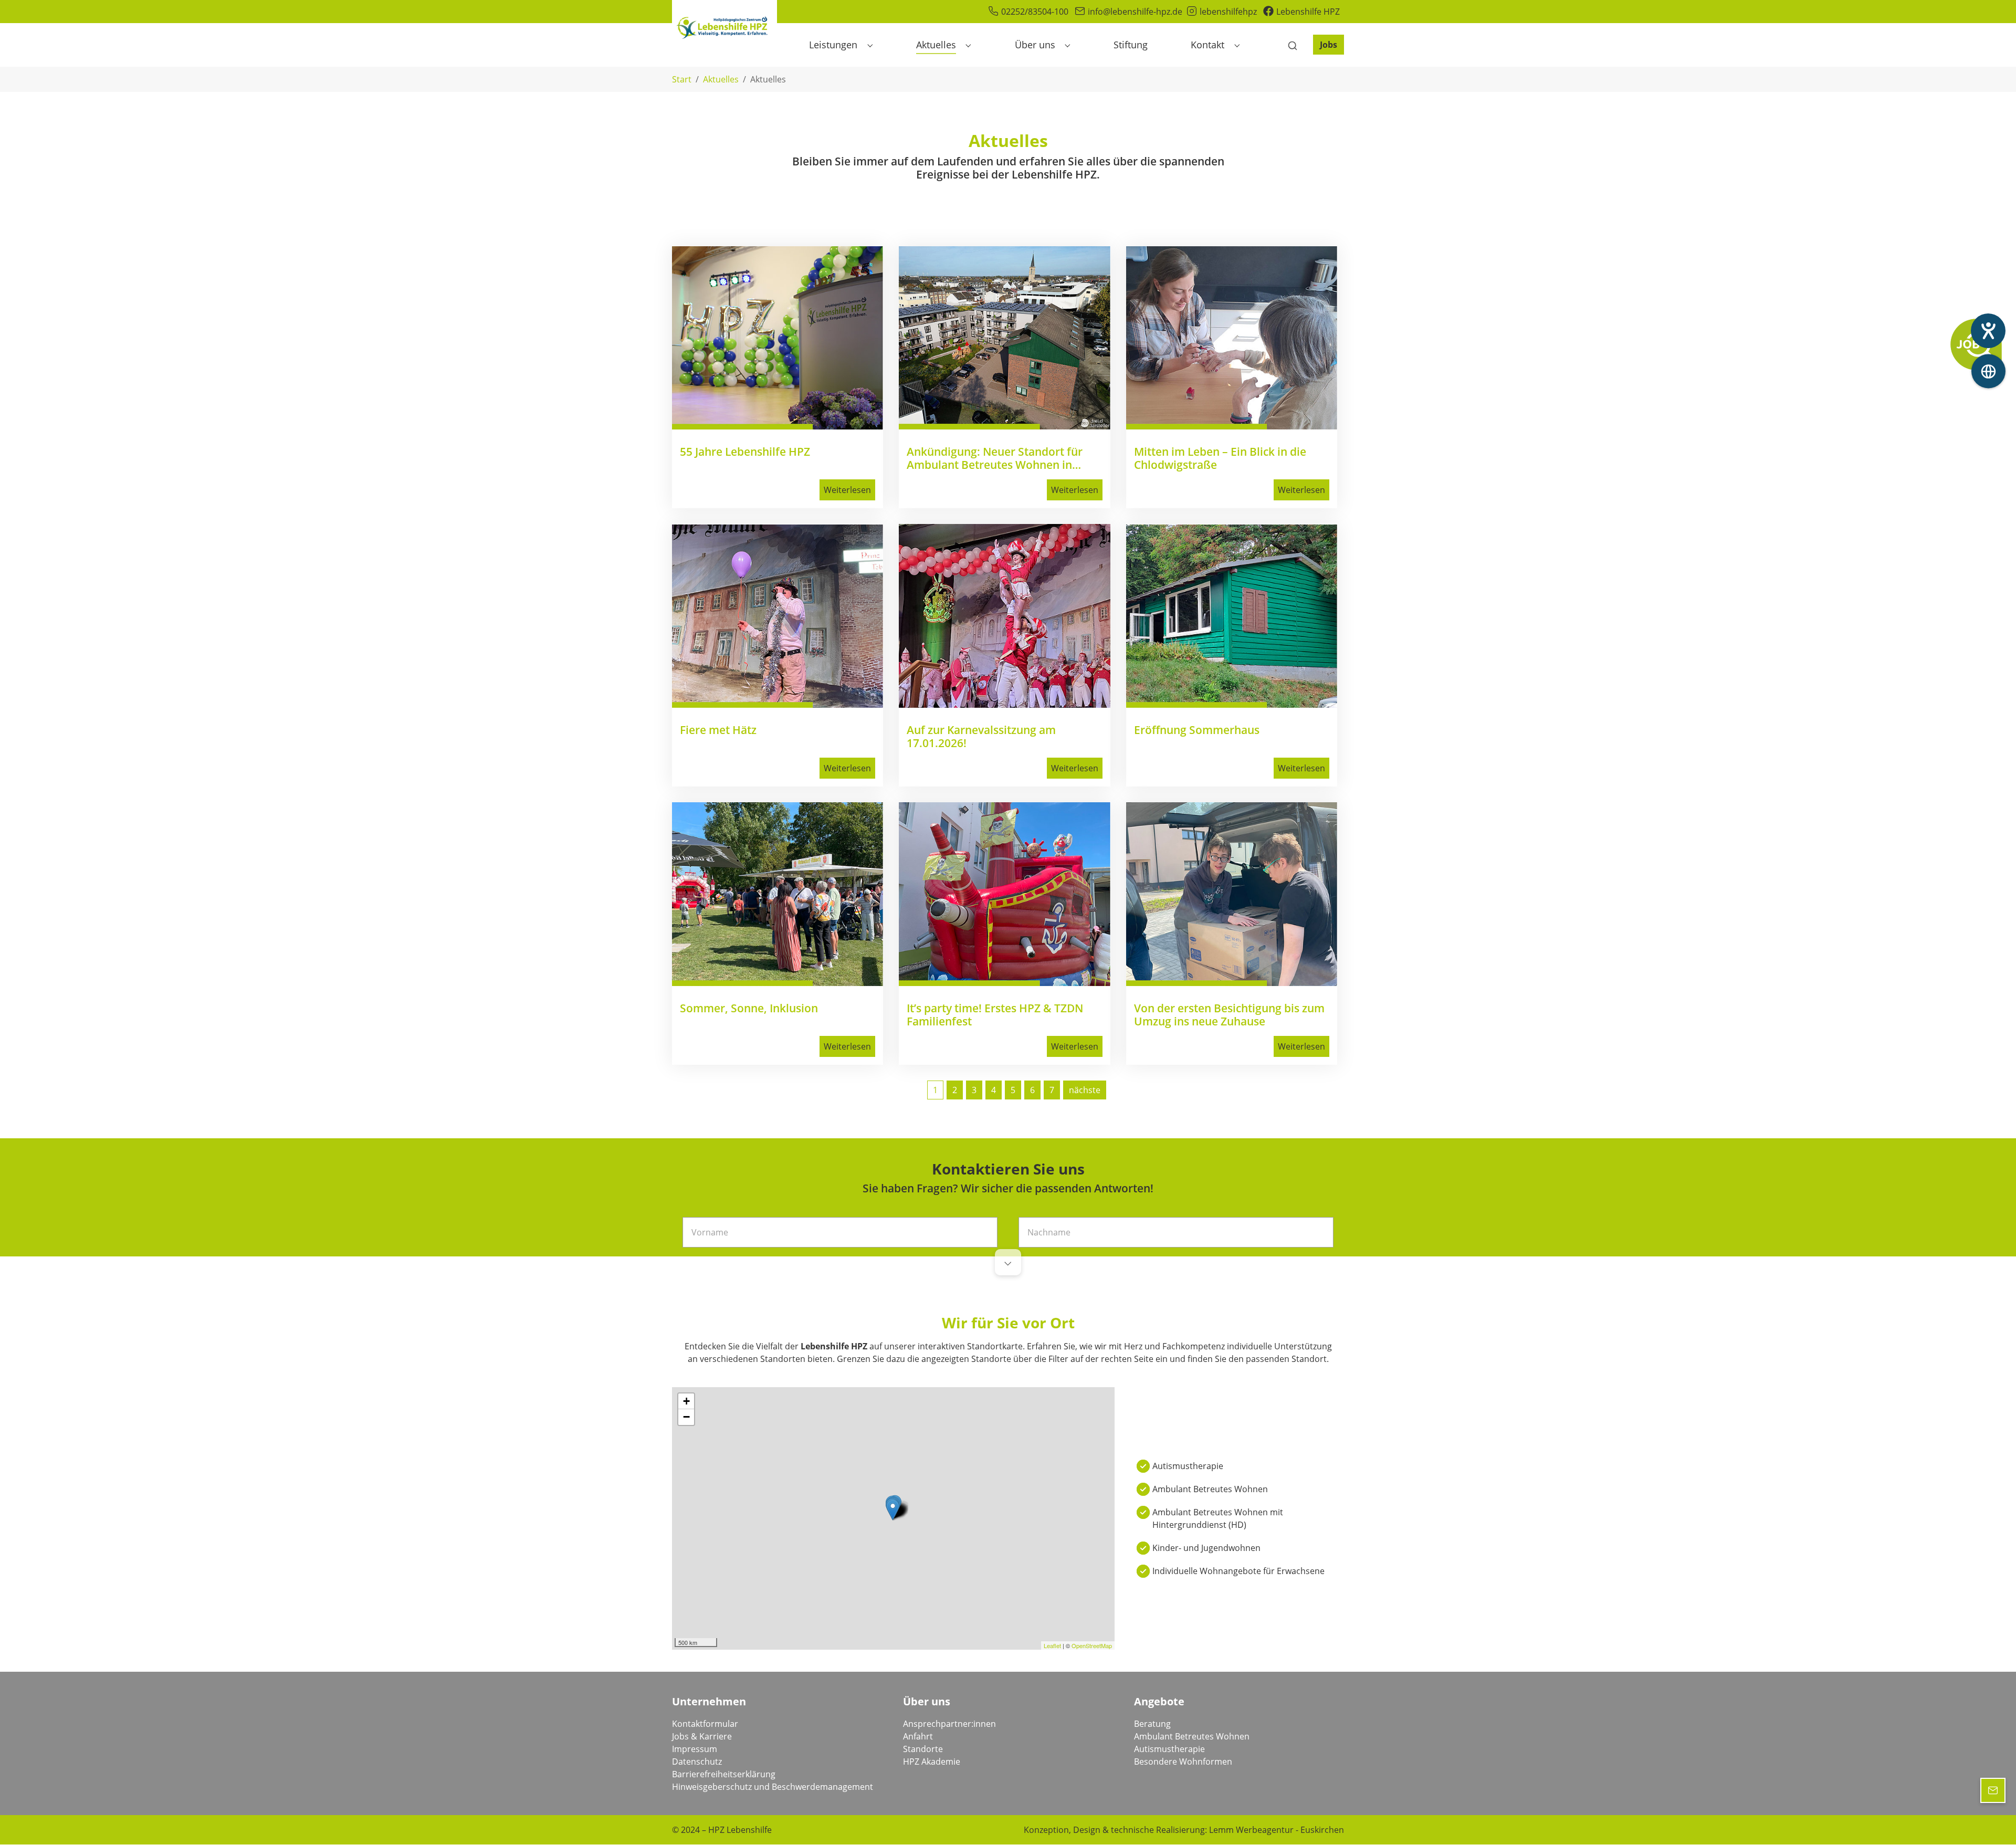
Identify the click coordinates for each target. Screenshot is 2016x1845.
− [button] (686, 1417)
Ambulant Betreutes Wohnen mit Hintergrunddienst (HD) (1218, 1518)
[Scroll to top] (1993, 1822)
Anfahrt (918, 1736)
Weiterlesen (847, 490)
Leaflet (1052, 1645)
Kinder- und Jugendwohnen (1206, 1548)
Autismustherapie (1188, 1466)
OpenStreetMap (1092, 1645)
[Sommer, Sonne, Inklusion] (778, 894)
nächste (1085, 1090)
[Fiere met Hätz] (778, 616)
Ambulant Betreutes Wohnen (1210, 1489)
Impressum (695, 1749)
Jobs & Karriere (702, 1736)
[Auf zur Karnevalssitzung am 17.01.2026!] (1004, 616)
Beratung (1152, 1724)
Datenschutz (697, 1762)
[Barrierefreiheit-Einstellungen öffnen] (1988, 331)
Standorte (923, 1749)
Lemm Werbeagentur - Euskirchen (1277, 1830)
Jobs (1329, 45)
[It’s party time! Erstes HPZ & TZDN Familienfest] (1004, 894)
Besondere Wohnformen (1183, 1762)
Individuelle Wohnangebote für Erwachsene (1238, 1571)
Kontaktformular (705, 1724)
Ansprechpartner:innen (949, 1724)
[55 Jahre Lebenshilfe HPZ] (778, 338)
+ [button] (686, 1401)
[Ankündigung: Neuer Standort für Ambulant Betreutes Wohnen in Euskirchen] (1004, 338)
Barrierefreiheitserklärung (724, 1774)
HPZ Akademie (932, 1762)
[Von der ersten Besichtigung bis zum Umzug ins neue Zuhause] (1232, 894)
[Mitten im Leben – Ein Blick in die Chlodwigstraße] (1232, 338)
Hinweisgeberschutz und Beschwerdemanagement (773, 1787)
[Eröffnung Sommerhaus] (1232, 616)
